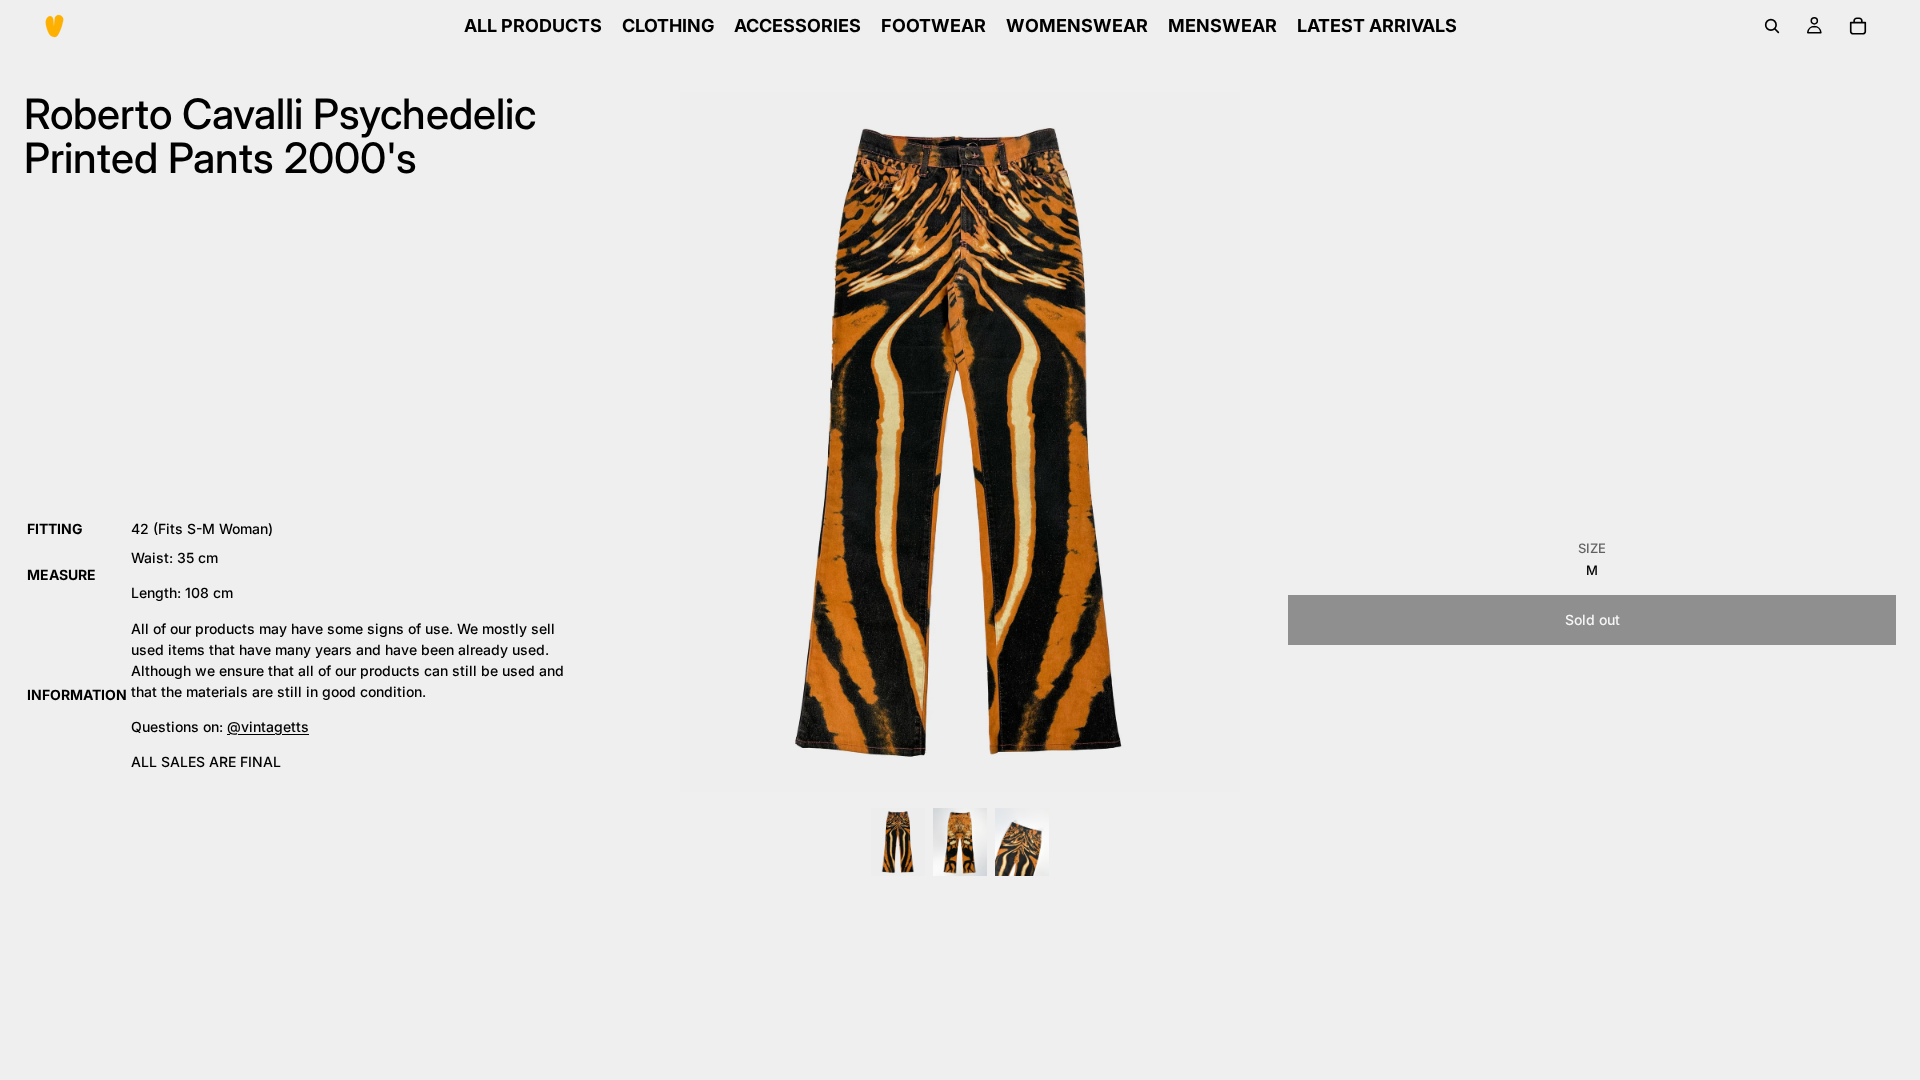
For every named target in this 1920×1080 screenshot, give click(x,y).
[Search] (1772, 26)
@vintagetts (268, 726)
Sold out (1592, 619)
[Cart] (1858, 26)
